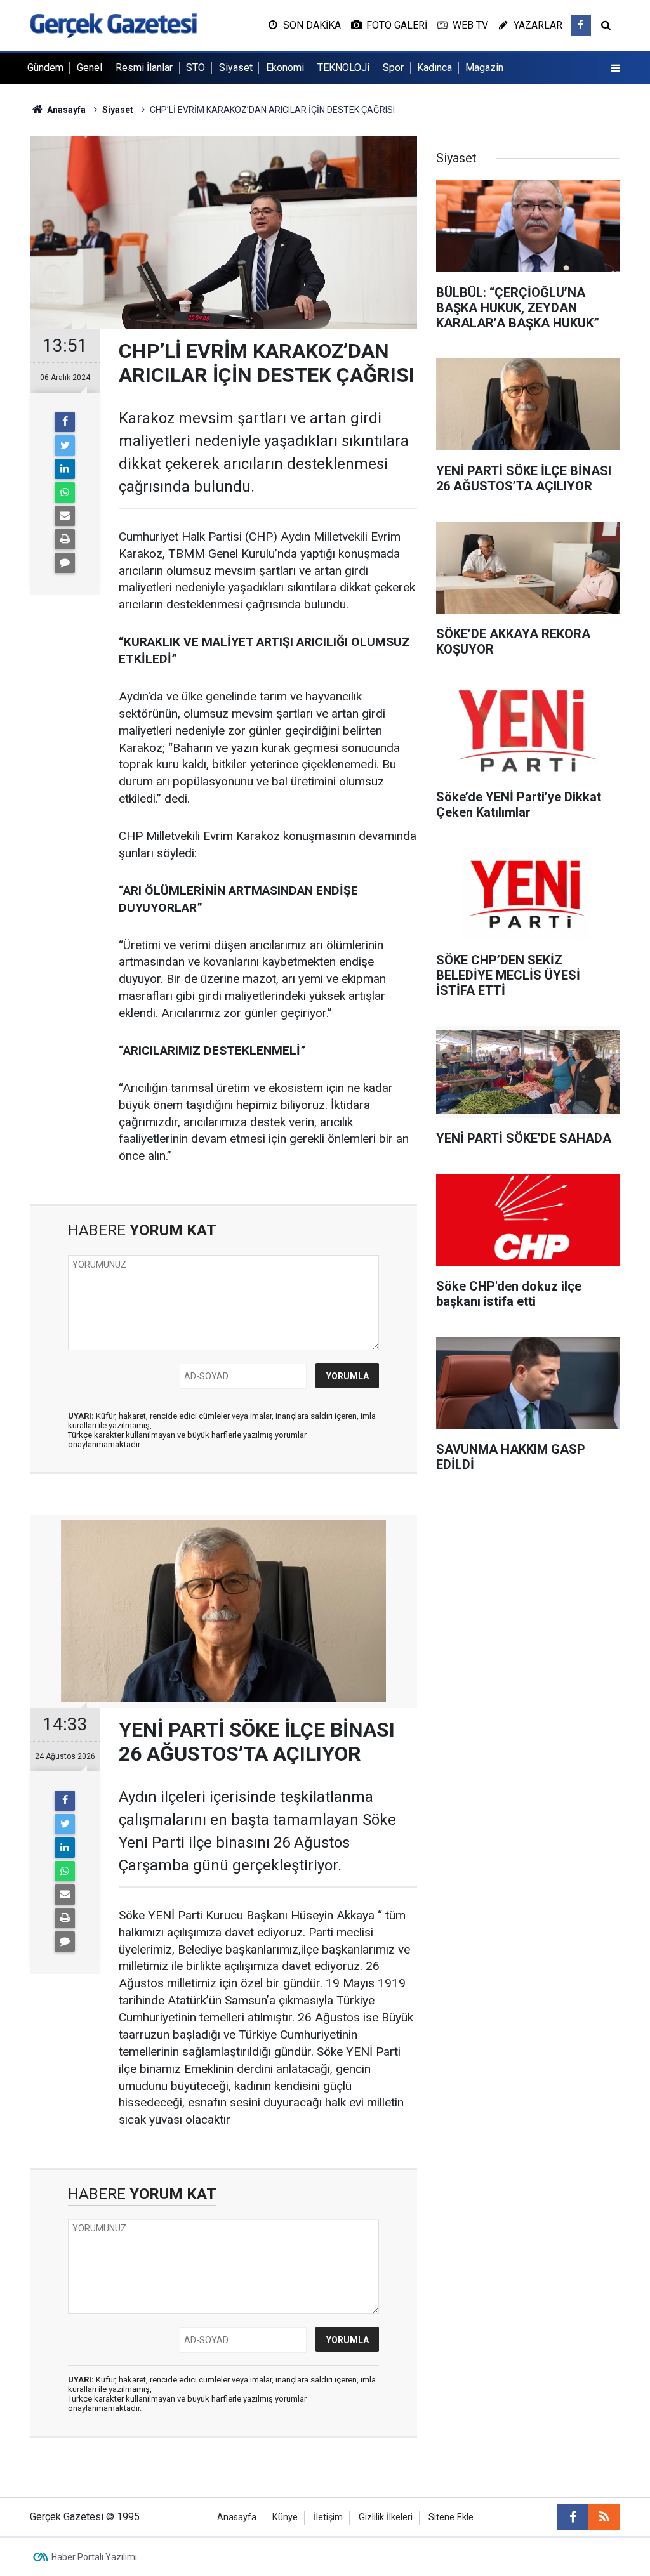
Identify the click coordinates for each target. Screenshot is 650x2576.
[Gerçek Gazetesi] (113, 24)
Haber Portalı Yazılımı (94, 2557)
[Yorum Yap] (65, 563)
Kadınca (434, 68)
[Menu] (616, 69)
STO (196, 68)
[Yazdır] (65, 539)
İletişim (328, 2517)
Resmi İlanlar (144, 68)
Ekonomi (285, 68)
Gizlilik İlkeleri (386, 2517)
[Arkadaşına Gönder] (65, 516)
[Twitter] (65, 445)
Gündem (45, 68)
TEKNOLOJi (343, 68)
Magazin (484, 68)
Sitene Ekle (451, 2517)
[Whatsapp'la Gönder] (65, 492)
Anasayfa (237, 2517)
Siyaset (236, 68)
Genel (90, 68)
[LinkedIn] (65, 469)
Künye (285, 2517)
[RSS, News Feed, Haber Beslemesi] (604, 2517)
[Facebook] (65, 422)
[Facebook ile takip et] (581, 25)
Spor (393, 68)
